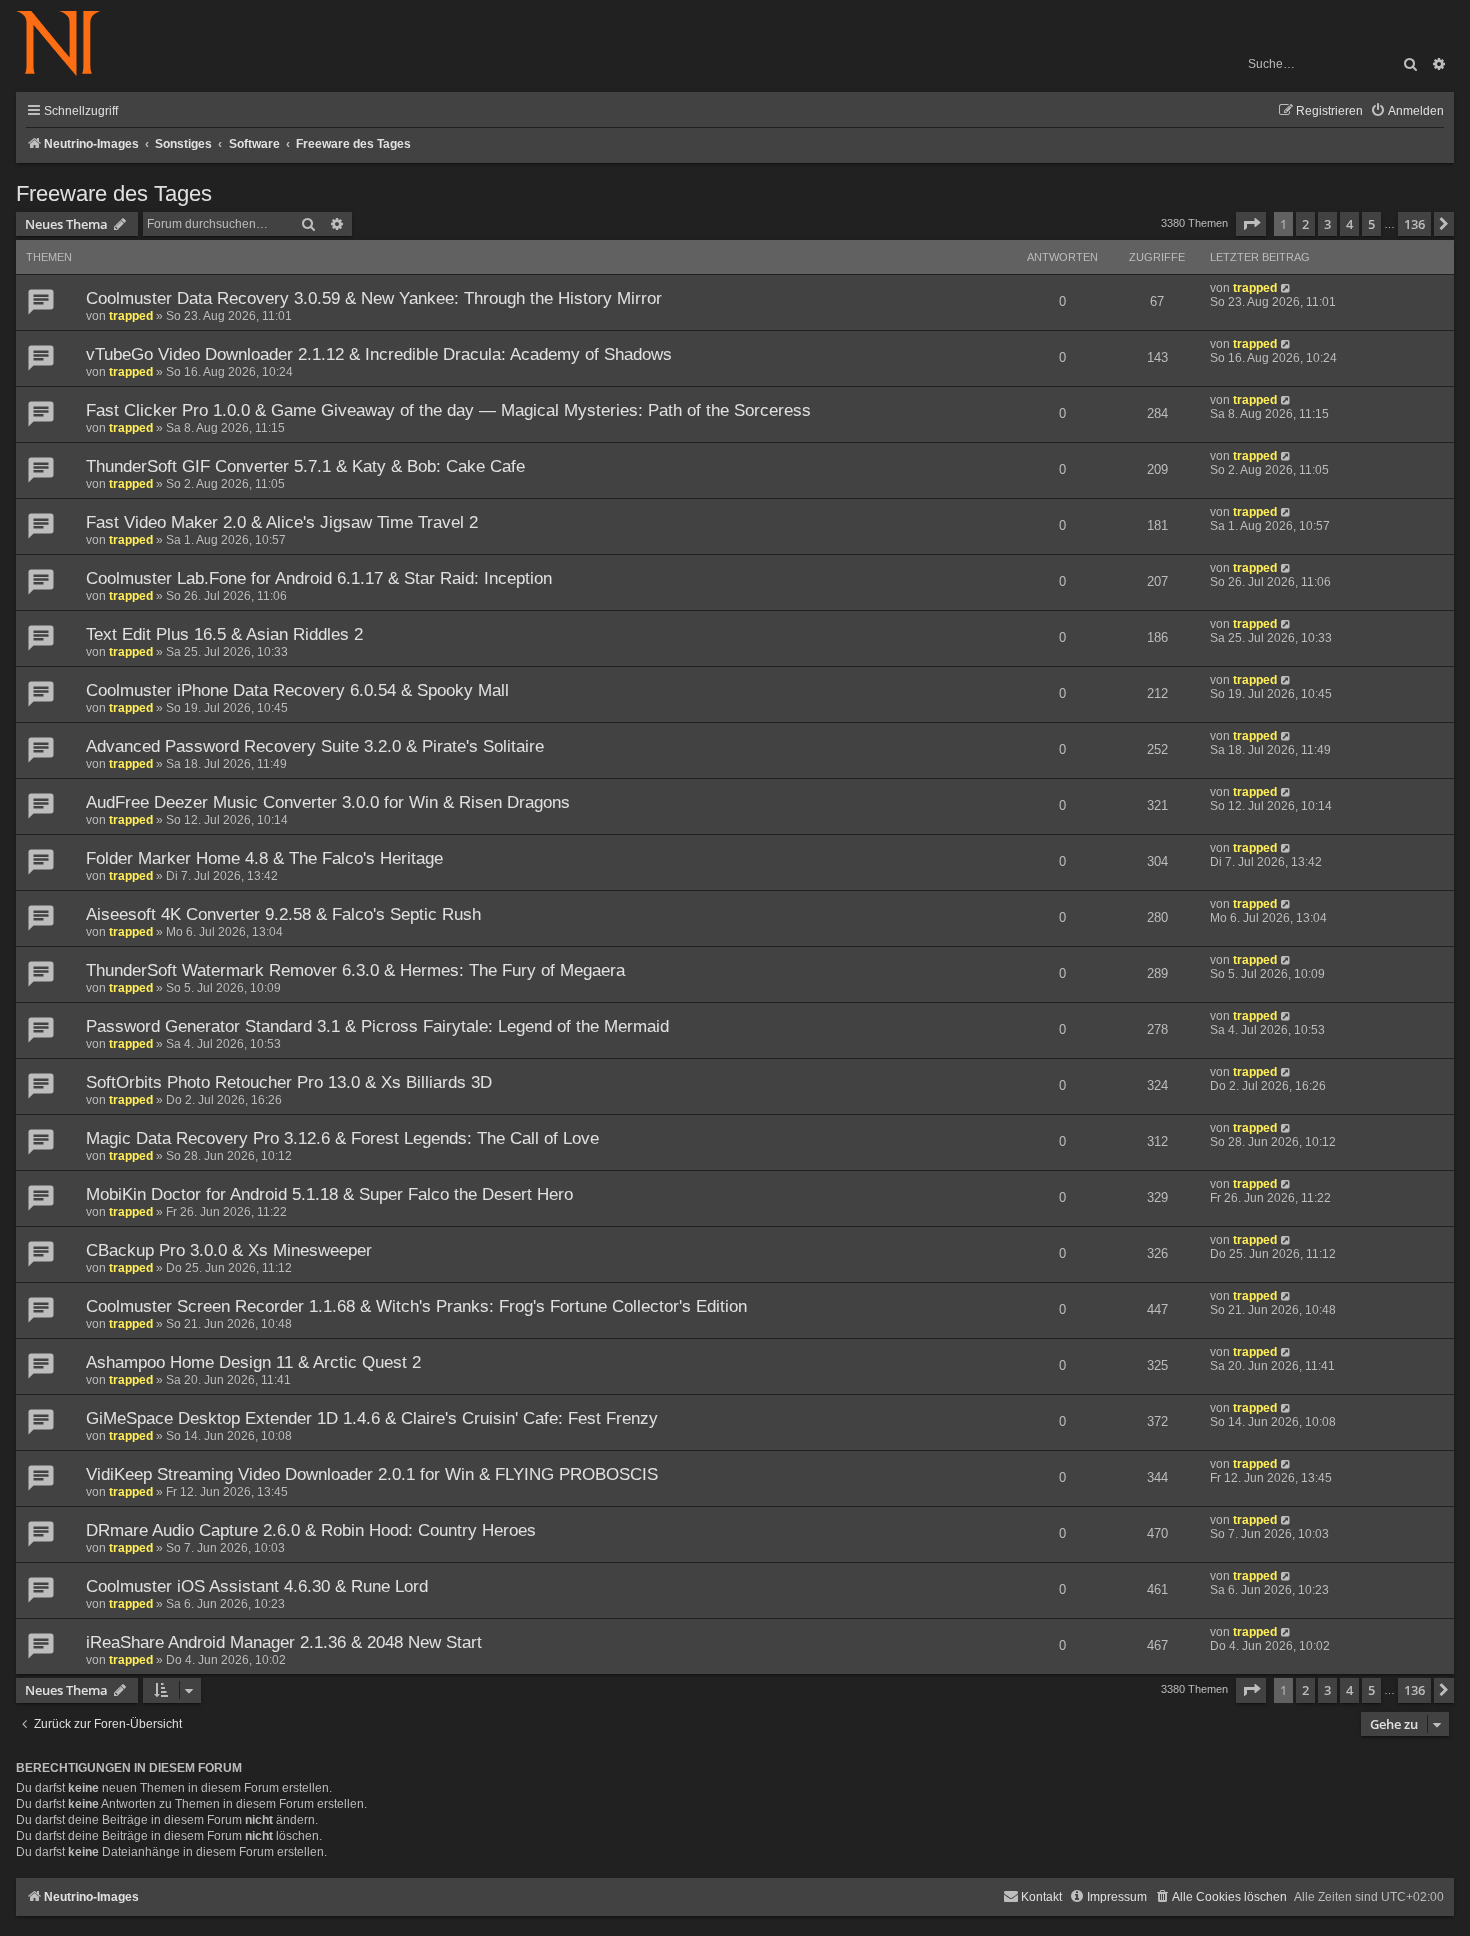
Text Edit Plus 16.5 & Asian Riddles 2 (224, 634)
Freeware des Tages (114, 193)
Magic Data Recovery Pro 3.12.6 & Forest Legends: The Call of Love (342, 1138)
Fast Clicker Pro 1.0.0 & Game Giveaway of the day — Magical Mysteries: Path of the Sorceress (448, 410)
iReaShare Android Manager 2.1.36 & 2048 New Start (284, 1642)
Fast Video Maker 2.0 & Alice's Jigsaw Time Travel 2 (282, 522)
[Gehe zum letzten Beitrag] (1286, 288)
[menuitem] (1407, 111)
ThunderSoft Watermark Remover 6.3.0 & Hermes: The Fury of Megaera (355, 970)
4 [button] (1349, 224)
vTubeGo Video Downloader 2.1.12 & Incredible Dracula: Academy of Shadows (379, 354)
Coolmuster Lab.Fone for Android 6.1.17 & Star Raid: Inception (319, 578)
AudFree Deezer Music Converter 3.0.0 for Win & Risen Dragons (328, 802)
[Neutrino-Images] (68, 44)
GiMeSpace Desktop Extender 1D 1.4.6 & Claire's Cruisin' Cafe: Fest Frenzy (372, 1418)
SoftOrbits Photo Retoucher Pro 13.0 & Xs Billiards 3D (289, 1082)
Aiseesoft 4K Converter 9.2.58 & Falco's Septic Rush (283, 914)
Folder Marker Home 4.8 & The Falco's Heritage (264, 858)
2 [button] (1305, 224)
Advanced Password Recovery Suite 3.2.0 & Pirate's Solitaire (315, 746)
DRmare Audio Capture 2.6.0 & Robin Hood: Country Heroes (311, 1530)
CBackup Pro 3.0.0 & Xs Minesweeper (229, 1250)
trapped (131, 316)
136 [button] (1414, 224)
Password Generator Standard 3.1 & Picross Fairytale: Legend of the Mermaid (377, 1026)
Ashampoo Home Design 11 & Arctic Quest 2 (253, 1362)
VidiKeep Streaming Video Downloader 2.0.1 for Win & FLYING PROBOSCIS (372, 1474)
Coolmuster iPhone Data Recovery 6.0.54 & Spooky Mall (297, 690)
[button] (1251, 224)
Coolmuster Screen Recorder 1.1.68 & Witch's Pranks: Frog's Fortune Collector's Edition (416, 1306)
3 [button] (1327, 224)
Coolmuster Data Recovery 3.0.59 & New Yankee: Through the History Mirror (374, 298)
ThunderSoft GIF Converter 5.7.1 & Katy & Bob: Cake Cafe (305, 466)
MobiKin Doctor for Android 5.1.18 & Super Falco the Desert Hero (329, 1194)
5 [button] (1371, 224)
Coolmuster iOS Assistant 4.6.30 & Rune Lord (257, 1586)
